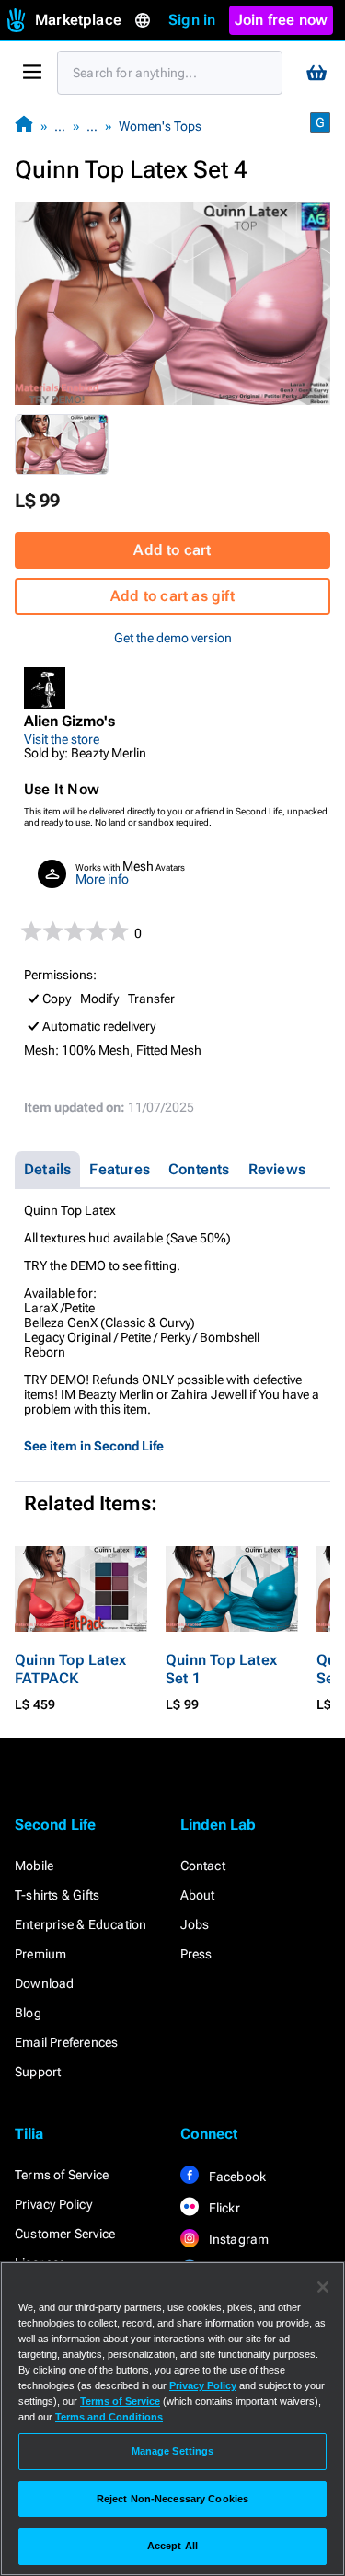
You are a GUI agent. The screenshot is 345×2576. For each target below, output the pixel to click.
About (198, 1895)
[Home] (24, 126)
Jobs (195, 1924)
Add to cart (172, 550)
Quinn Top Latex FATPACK (70, 1669)
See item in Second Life (94, 1446)
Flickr (223, 2208)
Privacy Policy (53, 2204)
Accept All (172, 2546)
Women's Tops (160, 126)
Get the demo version (173, 638)
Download (45, 1983)
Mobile (34, 1866)
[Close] (323, 2287)
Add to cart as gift (172, 596)
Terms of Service (62, 2175)
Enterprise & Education (80, 1924)
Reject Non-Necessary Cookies (172, 2499)
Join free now (282, 20)
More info (102, 879)
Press (196, 1954)
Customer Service (65, 2234)
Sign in (192, 20)
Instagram (238, 2239)
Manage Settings (173, 2451)
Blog (28, 2013)
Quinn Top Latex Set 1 (221, 1669)
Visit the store (62, 739)
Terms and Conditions (109, 2417)
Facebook (236, 2177)
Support (38, 2072)
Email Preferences (66, 2042)
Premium (40, 1954)
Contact (203, 1866)
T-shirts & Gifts (57, 1895)
